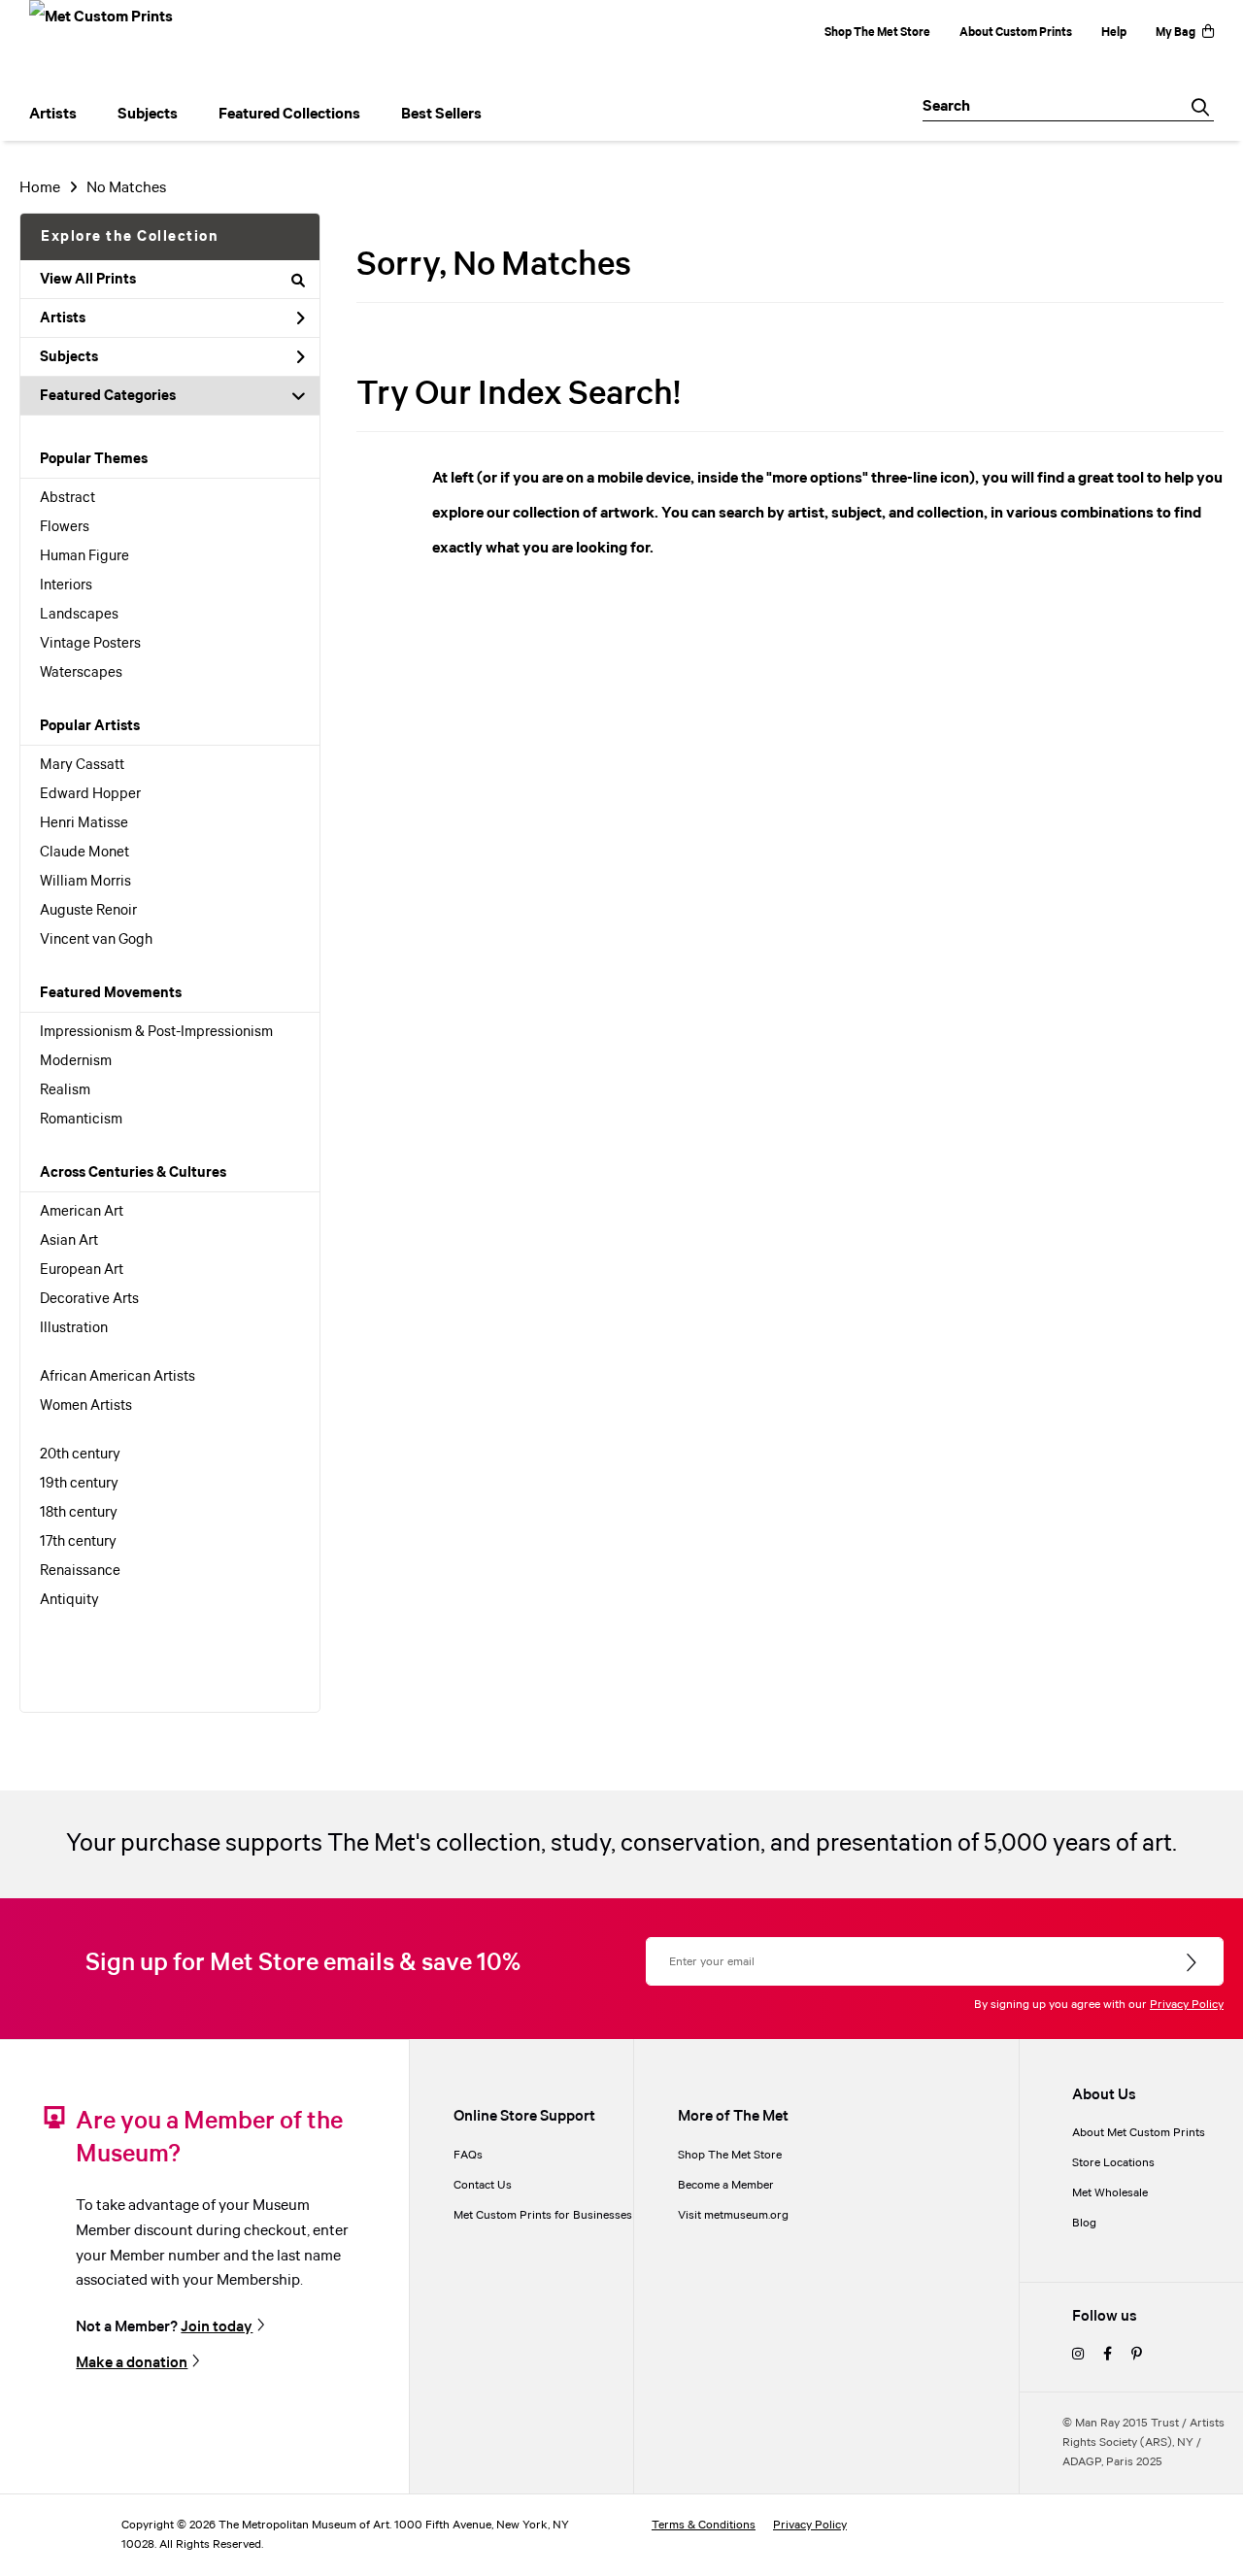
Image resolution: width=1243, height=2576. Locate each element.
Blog (1084, 2223)
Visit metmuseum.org (733, 2215)
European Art (82, 1270)
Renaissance (80, 1571)
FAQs (468, 2155)
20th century (80, 1455)
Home (40, 188)
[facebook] (1108, 2355)
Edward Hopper (90, 794)
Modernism (76, 1061)
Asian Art (69, 1241)
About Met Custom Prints (1139, 2133)
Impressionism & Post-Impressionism (156, 1032)
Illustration (74, 1328)
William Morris (85, 882)
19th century (79, 1484)
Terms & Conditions (704, 2525)
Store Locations (1113, 2163)
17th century (78, 1542)
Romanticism (81, 1120)
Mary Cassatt (82, 765)
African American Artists (118, 1377)
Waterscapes (81, 673)
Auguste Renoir (88, 911)
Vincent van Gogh (96, 940)
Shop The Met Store (877, 33)
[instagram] (1078, 2355)
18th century (79, 1513)
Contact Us (483, 2185)
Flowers (65, 527)
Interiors (66, 585)
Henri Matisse (84, 823)
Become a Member (726, 2185)
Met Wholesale (1110, 2193)
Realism (65, 1090)
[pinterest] (1137, 2355)
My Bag (1176, 33)
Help (1114, 33)
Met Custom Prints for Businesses (543, 2215)
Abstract (67, 498)
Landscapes (79, 615)
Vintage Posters (90, 644)
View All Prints (88, 280)
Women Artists (86, 1406)
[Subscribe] (1193, 1963)
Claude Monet (84, 853)
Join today (217, 2326)
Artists (63, 318)
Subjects (69, 357)
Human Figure (84, 556)
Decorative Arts (89, 1299)
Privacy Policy (1187, 2005)
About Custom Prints (1016, 33)
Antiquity (69, 1600)
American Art (82, 1212)
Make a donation (132, 2362)
